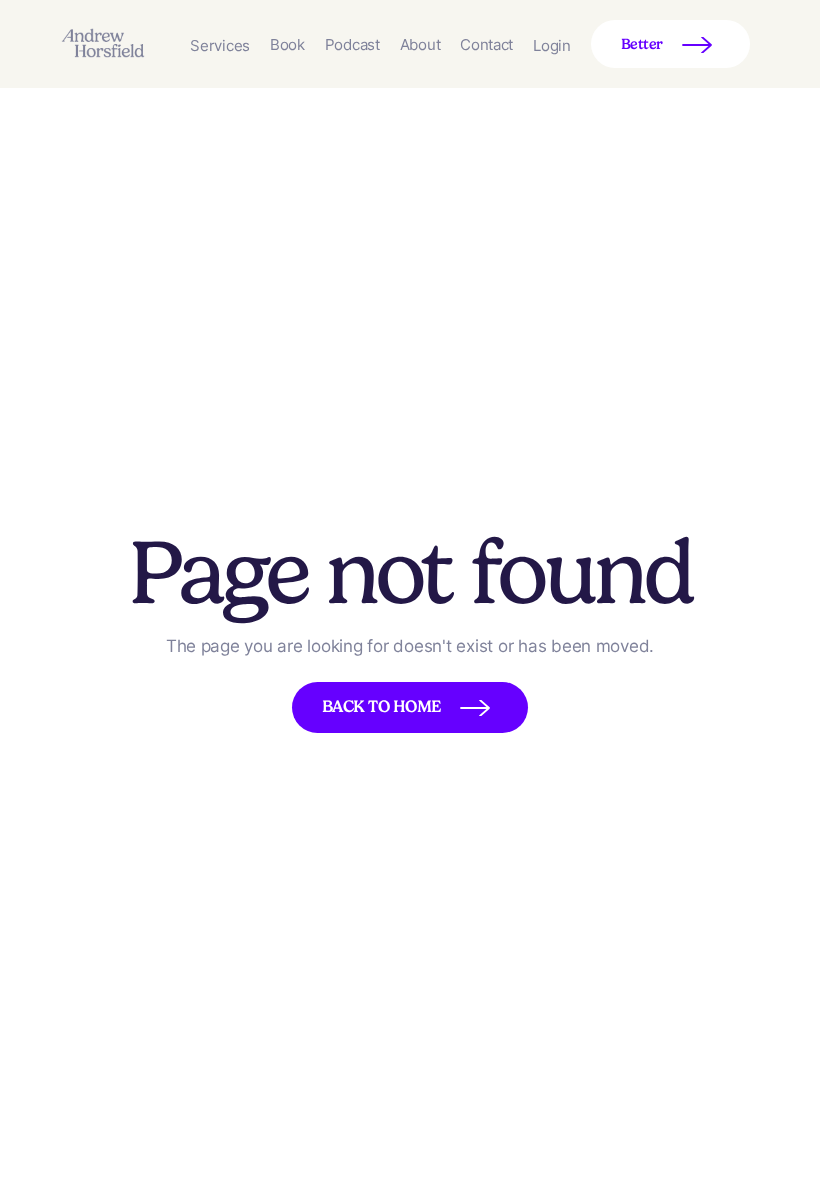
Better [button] (644, 44)
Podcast (352, 44)
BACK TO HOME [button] (383, 706)
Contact (486, 44)
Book (287, 44)
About (420, 44)
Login (552, 45)
